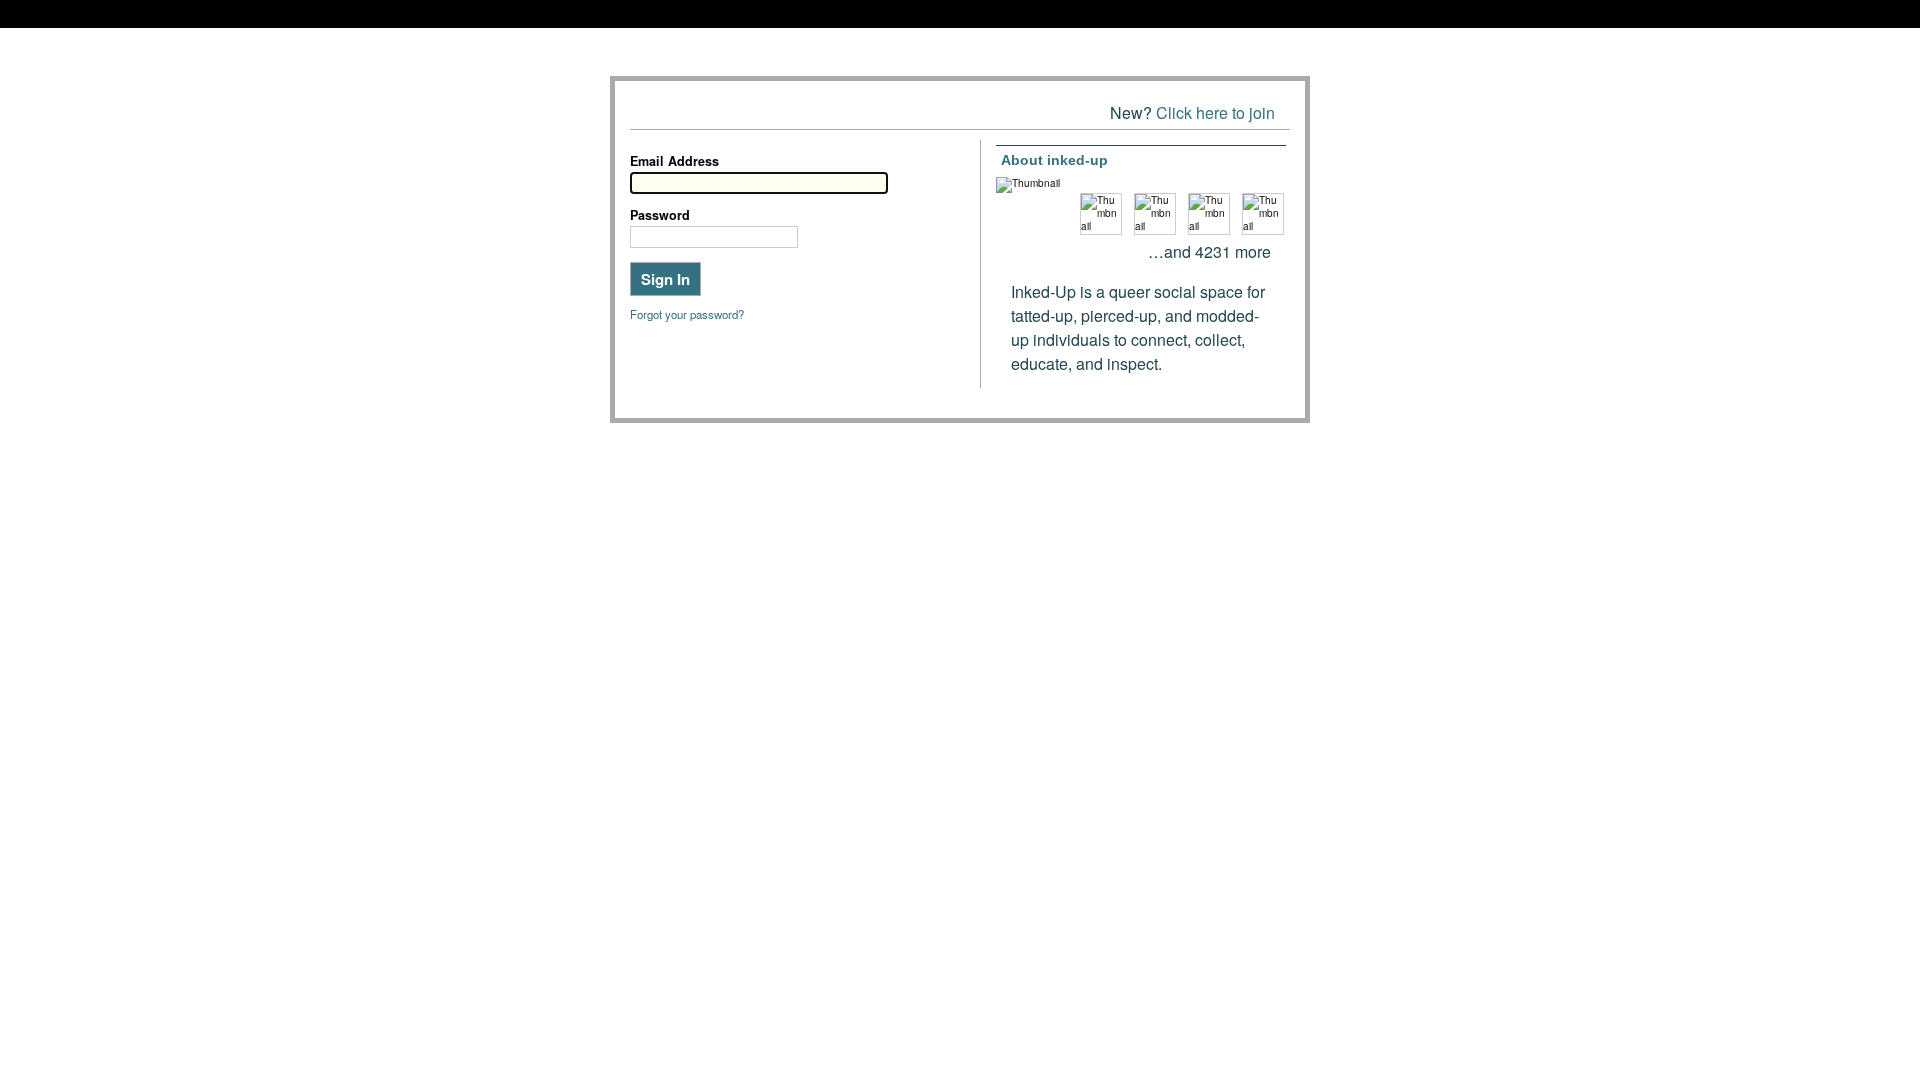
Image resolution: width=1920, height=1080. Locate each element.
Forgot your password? (687, 314)
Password (660, 215)
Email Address (674, 161)
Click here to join (1215, 112)
